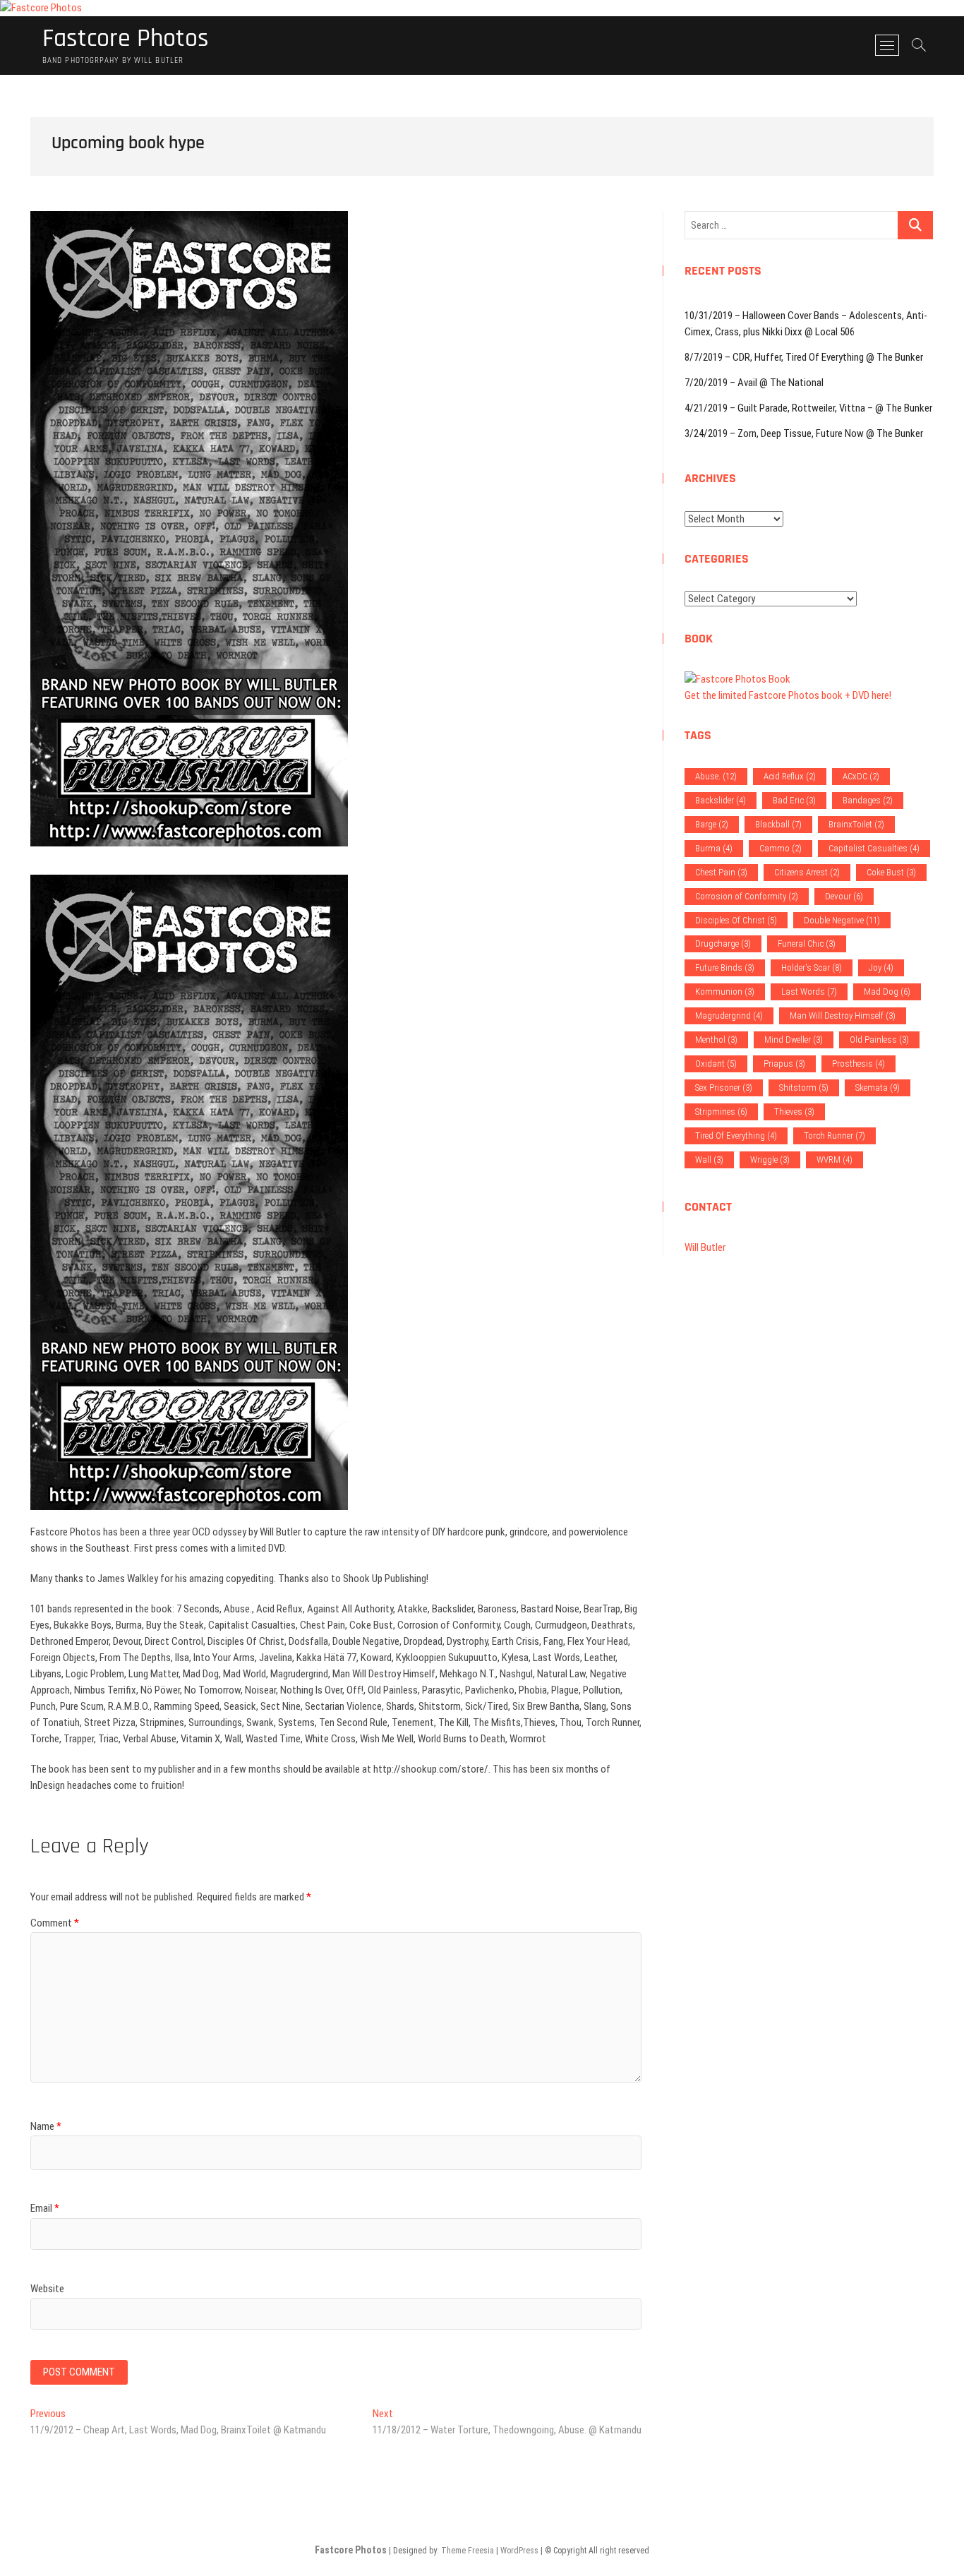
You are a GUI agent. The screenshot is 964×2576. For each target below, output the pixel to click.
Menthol (716, 1040)
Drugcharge (723, 943)
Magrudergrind (729, 1016)
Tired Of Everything (736, 1136)
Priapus (784, 1064)
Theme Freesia (468, 2551)
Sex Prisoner (724, 1088)
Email (45, 2208)
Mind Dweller (794, 1040)
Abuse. (716, 776)
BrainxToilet (856, 824)
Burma (714, 848)
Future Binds (725, 968)
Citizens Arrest (807, 872)
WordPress (519, 2551)
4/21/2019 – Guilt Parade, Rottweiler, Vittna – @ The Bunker (808, 408)
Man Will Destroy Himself (843, 1016)
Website (47, 2289)
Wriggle (770, 1160)
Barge (712, 824)
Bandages (868, 800)
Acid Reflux (790, 776)
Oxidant (716, 1064)
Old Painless (879, 1040)
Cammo (781, 848)
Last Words (809, 992)
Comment (55, 1923)
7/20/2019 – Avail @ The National (754, 383)
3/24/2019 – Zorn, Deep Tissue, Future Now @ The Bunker (804, 433)
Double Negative (842, 920)
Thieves (794, 1112)
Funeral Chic (807, 943)
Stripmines (721, 1112)
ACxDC (861, 776)
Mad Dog (887, 992)
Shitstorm (804, 1088)
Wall (709, 1160)
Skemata (878, 1088)
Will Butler (705, 1247)
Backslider (721, 800)
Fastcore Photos (126, 39)
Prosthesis (858, 1064)
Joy (881, 968)
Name (46, 2126)
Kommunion (725, 992)
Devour (844, 896)
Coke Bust (891, 872)
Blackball (778, 824)
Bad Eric (794, 800)
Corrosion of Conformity (747, 896)
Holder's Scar (812, 968)
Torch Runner (835, 1136)
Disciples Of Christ (736, 920)
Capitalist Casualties (874, 848)
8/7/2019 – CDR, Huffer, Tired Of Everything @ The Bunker (804, 357)
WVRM (835, 1160)
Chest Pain (721, 872)
